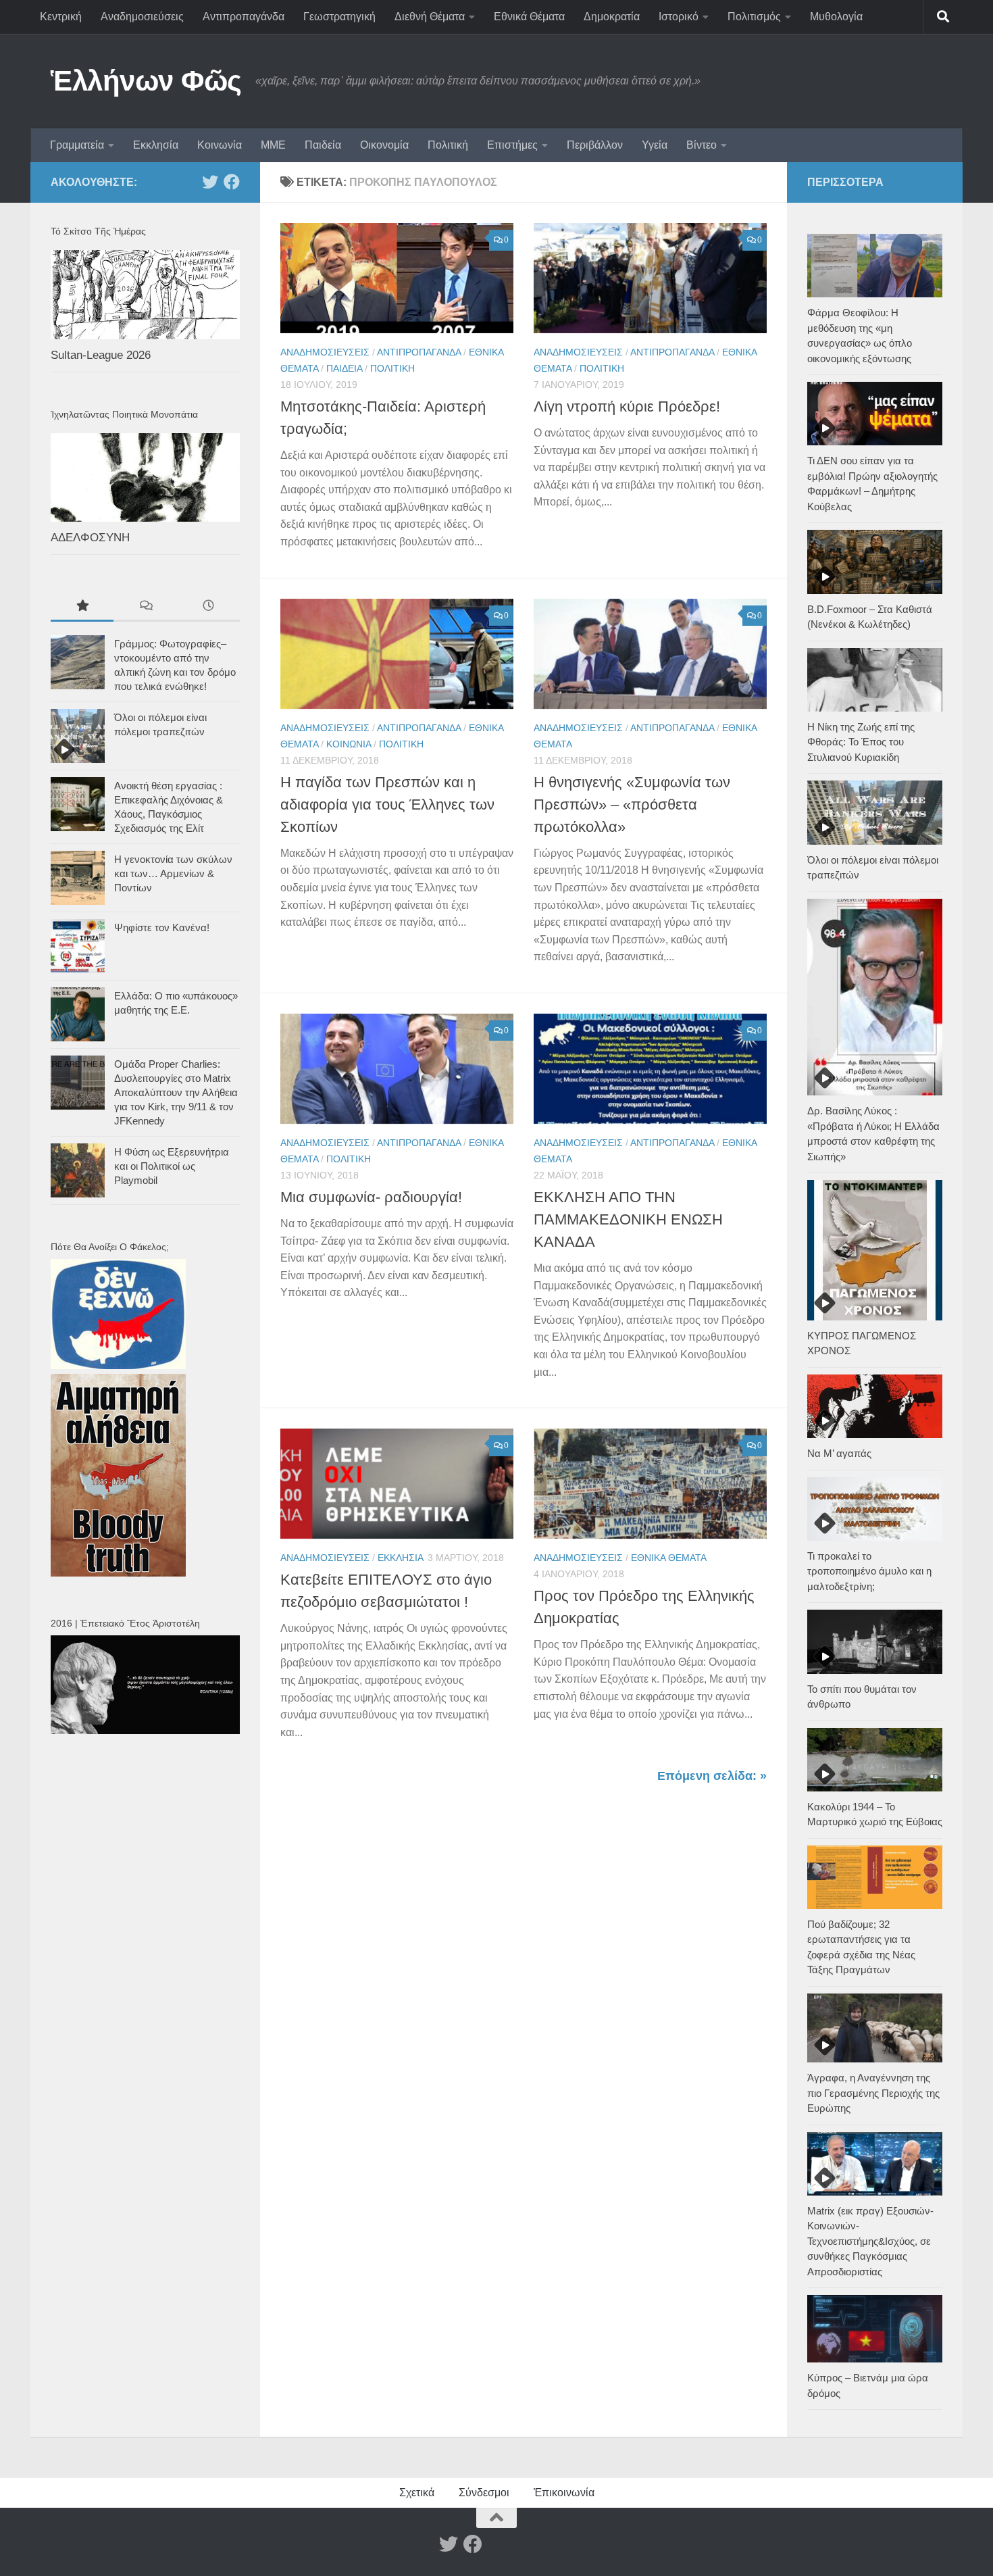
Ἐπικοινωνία (564, 2493)
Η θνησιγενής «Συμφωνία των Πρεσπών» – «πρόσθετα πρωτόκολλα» (632, 804)
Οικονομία (384, 145)
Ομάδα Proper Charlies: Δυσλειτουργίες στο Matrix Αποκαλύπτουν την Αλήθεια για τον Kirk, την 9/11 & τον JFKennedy (176, 1092)
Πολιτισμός (754, 17)
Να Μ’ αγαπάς (839, 1453)
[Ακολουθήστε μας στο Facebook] (232, 182)
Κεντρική (61, 17)
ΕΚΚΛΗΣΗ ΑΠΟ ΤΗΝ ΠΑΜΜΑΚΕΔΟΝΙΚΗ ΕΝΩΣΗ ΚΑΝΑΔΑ (628, 1219)
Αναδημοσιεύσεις (142, 17)
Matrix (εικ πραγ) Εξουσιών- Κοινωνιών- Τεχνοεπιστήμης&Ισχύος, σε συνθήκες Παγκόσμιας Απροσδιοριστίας (870, 2241)
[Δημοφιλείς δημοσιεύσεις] (82, 607)
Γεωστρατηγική (339, 17)
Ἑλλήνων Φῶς (146, 81)
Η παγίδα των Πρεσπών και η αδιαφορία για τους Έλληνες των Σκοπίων (387, 804)
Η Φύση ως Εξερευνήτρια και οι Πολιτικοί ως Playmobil (172, 1166)
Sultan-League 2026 (101, 355)
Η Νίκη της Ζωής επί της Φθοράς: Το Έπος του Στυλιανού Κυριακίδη (861, 742)
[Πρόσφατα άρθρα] (208, 607)
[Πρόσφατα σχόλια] (145, 607)
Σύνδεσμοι (484, 2493)
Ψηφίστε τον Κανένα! (162, 927)
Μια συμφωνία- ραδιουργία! (371, 1197)
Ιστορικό (679, 17)
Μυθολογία (836, 17)
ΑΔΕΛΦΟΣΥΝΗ (90, 538)
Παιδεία (323, 145)
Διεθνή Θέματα (430, 17)
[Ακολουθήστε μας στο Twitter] (210, 182)
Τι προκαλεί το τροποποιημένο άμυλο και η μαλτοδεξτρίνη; (869, 1571)
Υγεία (655, 145)
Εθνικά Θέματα (529, 17)
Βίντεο (702, 145)
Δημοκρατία (612, 17)
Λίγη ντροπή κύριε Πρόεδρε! (627, 406)
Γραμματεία (77, 145)
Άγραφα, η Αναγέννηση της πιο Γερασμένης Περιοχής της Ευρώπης (873, 2093)
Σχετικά (417, 2493)
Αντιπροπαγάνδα (244, 17)
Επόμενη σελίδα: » (712, 1776)
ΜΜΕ (273, 145)
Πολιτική (448, 145)
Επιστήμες (512, 145)
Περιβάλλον (595, 145)
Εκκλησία (156, 145)
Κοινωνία (220, 145)
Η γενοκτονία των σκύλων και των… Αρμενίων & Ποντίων (173, 873)
